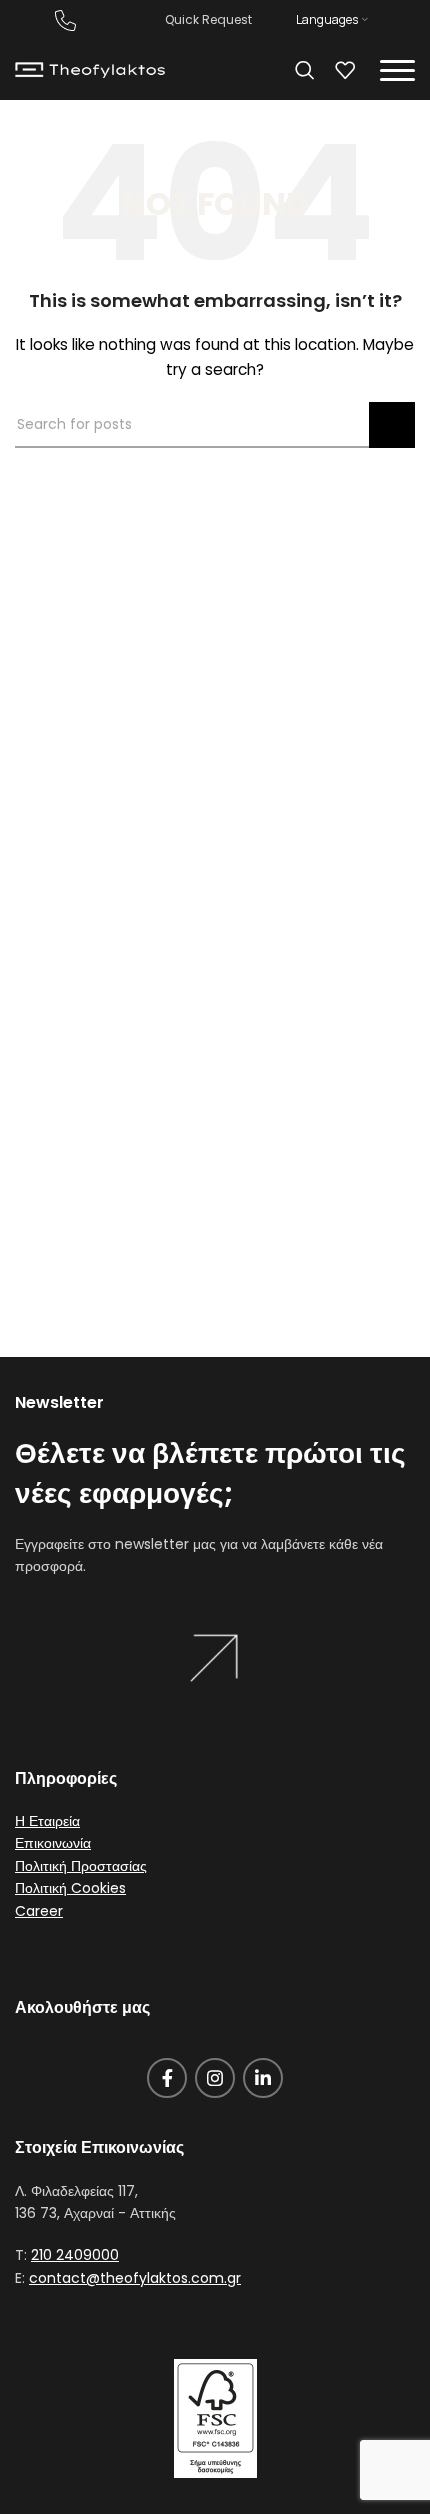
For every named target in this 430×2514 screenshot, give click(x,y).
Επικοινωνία (53, 1843)
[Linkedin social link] (263, 2078)
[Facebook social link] (167, 2078)
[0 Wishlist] (345, 70)
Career (39, 1911)
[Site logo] (90, 69)
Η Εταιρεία (47, 1821)
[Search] (305, 70)
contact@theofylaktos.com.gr (135, 2278)
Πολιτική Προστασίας (81, 1866)
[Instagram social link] (215, 2078)
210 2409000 (75, 2255)
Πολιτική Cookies (70, 1888)
